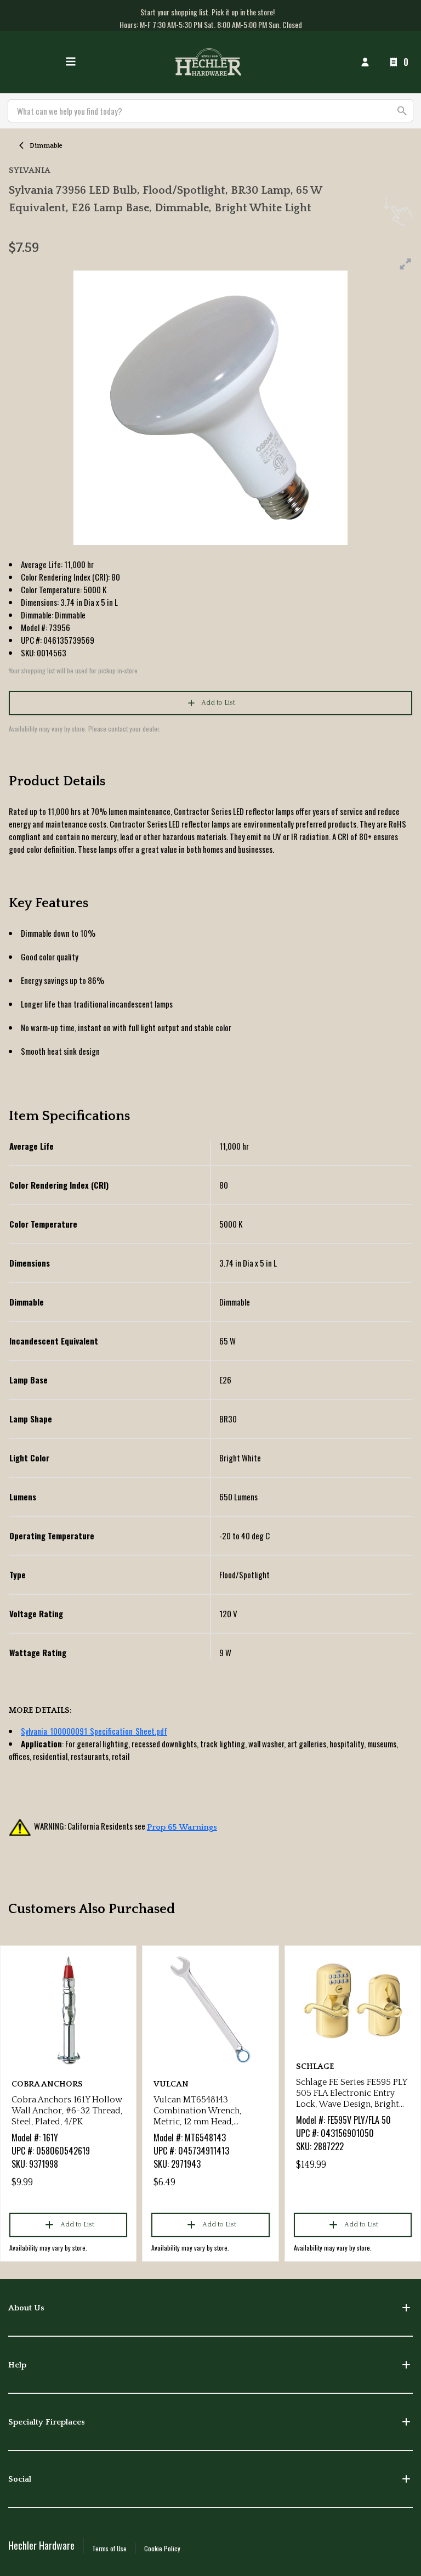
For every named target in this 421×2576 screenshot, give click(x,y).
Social (20, 2479)
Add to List (218, 703)
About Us (26, 2308)
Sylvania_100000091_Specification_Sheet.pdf (94, 1731)
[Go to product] (68, 2010)
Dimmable (46, 146)
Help (17, 2365)
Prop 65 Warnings (182, 1827)
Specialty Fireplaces (47, 2422)
